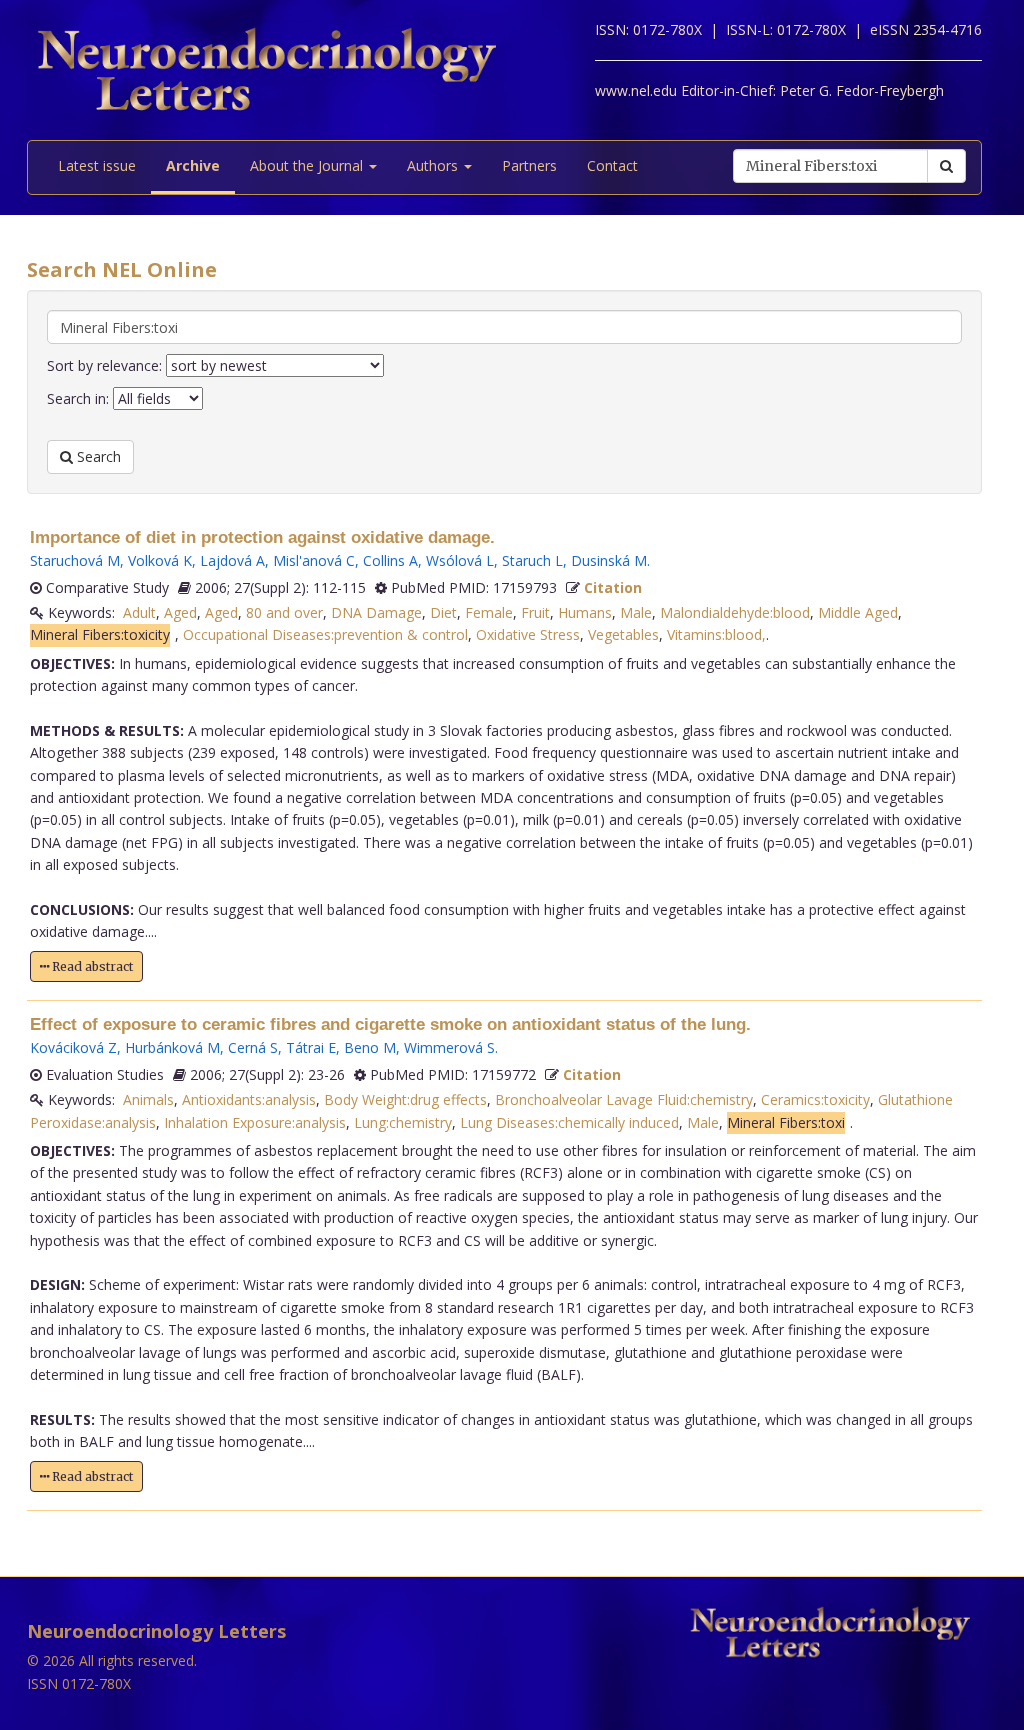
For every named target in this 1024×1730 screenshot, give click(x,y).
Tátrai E (311, 1047)
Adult (139, 612)
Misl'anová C (314, 560)
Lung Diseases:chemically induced (569, 1122)
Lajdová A (232, 560)
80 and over (284, 612)
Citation (613, 587)
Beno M (370, 1047)
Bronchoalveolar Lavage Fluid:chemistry (624, 1099)
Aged (180, 612)
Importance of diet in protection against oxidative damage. (262, 537)
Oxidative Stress (528, 634)
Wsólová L (460, 560)
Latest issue (97, 165)
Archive (193, 165)
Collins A (390, 560)
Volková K (160, 560)
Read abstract (91, 966)
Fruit (535, 612)
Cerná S (253, 1047)
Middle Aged (858, 612)
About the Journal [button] (308, 165)
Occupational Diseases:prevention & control (325, 634)
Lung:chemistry (403, 1122)
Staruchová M (75, 560)
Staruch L (532, 560)
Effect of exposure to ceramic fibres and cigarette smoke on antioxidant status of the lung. (390, 1024)
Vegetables (623, 634)
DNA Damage (376, 612)
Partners (529, 165)
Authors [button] (434, 165)
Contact (612, 165)
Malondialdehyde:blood (735, 612)
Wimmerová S (449, 1047)
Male (636, 612)
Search (97, 456)
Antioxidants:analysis (249, 1099)
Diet (443, 612)
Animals (148, 1099)
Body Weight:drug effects (405, 1099)
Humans (585, 612)
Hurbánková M (172, 1047)
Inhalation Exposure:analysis (255, 1122)
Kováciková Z (73, 1047)
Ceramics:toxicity (815, 1099)
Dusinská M (609, 560)
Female (489, 612)
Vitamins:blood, (716, 634)
